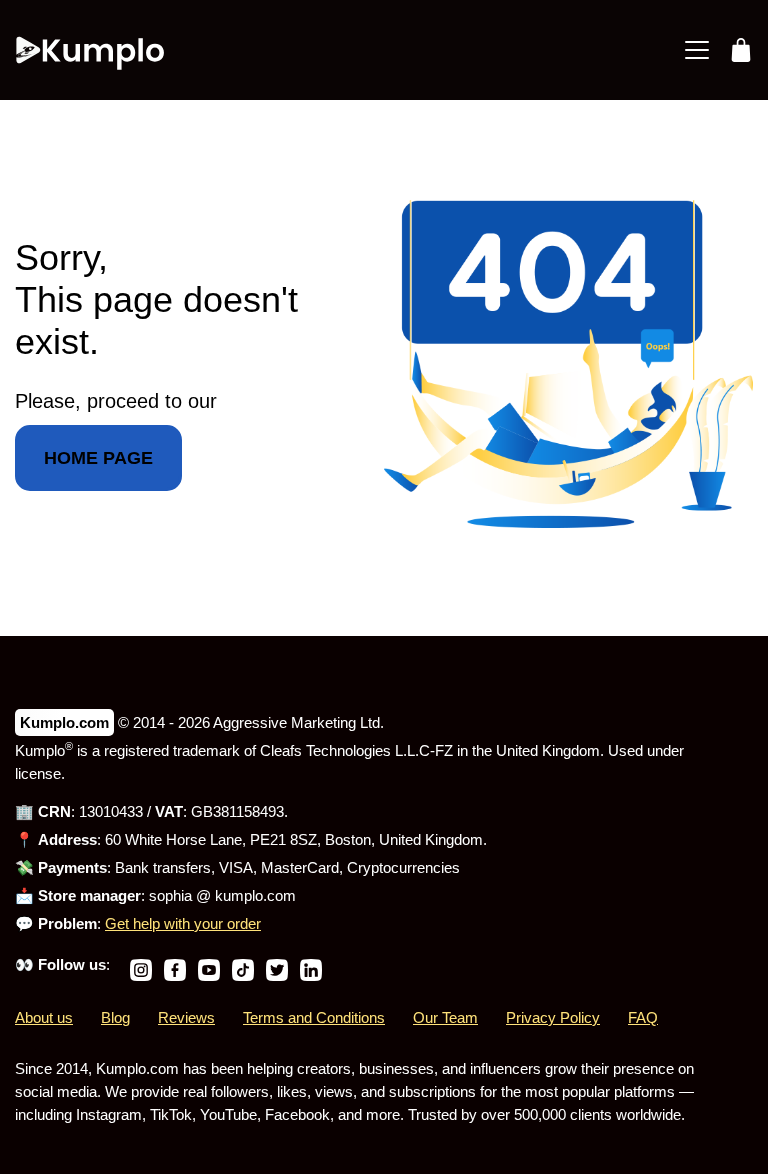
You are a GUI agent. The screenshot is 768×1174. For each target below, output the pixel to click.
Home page (98, 458)
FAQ (643, 1017)
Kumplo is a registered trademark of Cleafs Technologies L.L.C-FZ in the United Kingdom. (311, 750)
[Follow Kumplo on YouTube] (209, 965)
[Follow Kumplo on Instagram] (141, 965)
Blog (115, 1017)
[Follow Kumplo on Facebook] (175, 965)
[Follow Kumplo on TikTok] (243, 965)
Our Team (445, 1017)
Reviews (186, 1017)
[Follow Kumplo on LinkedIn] (311, 965)
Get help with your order (183, 923)
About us (44, 1017)
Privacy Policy (553, 1017)
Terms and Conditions (314, 1017)
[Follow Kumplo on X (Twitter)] (277, 965)
